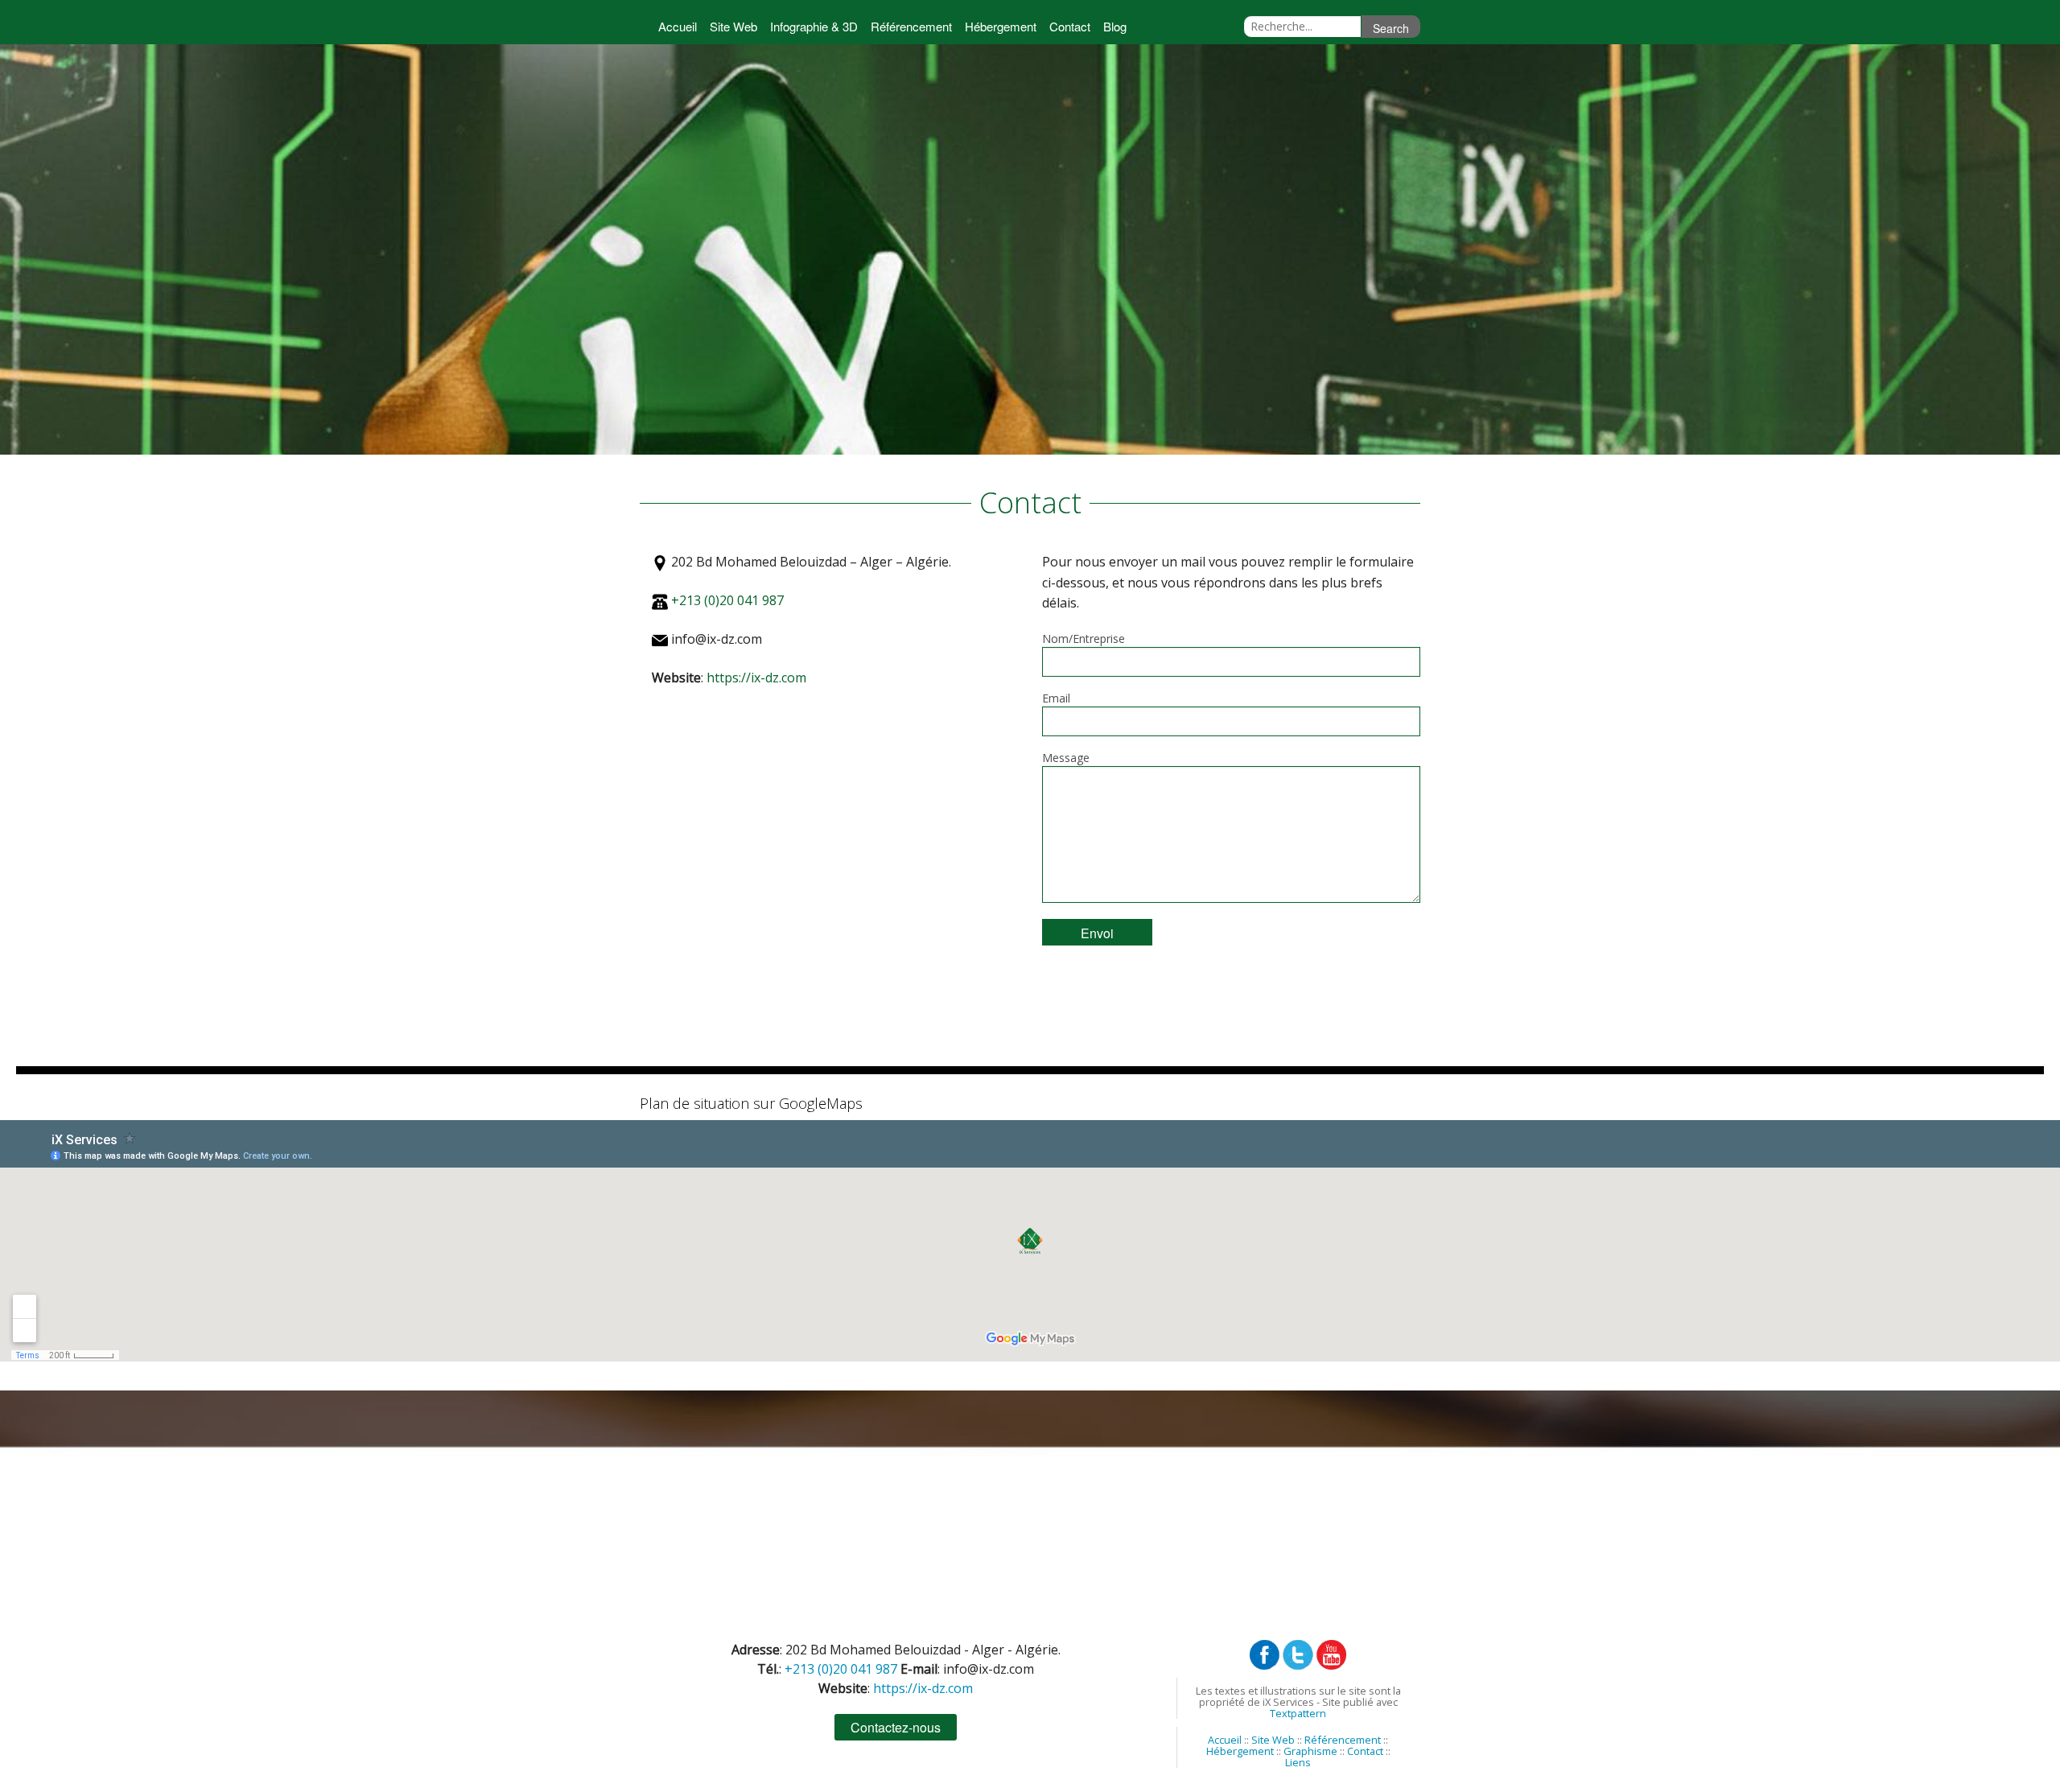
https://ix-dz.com (756, 678)
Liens (1298, 1762)
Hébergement (1001, 26)
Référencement (911, 26)
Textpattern (1298, 1713)
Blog (1115, 26)
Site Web (733, 26)
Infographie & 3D (814, 26)
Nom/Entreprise (1084, 639)
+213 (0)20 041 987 (727, 600)
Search (1391, 28)
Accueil (678, 26)
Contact (1070, 26)
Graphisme (1310, 1751)
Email (1056, 698)
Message (1066, 758)
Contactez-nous (896, 1727)
